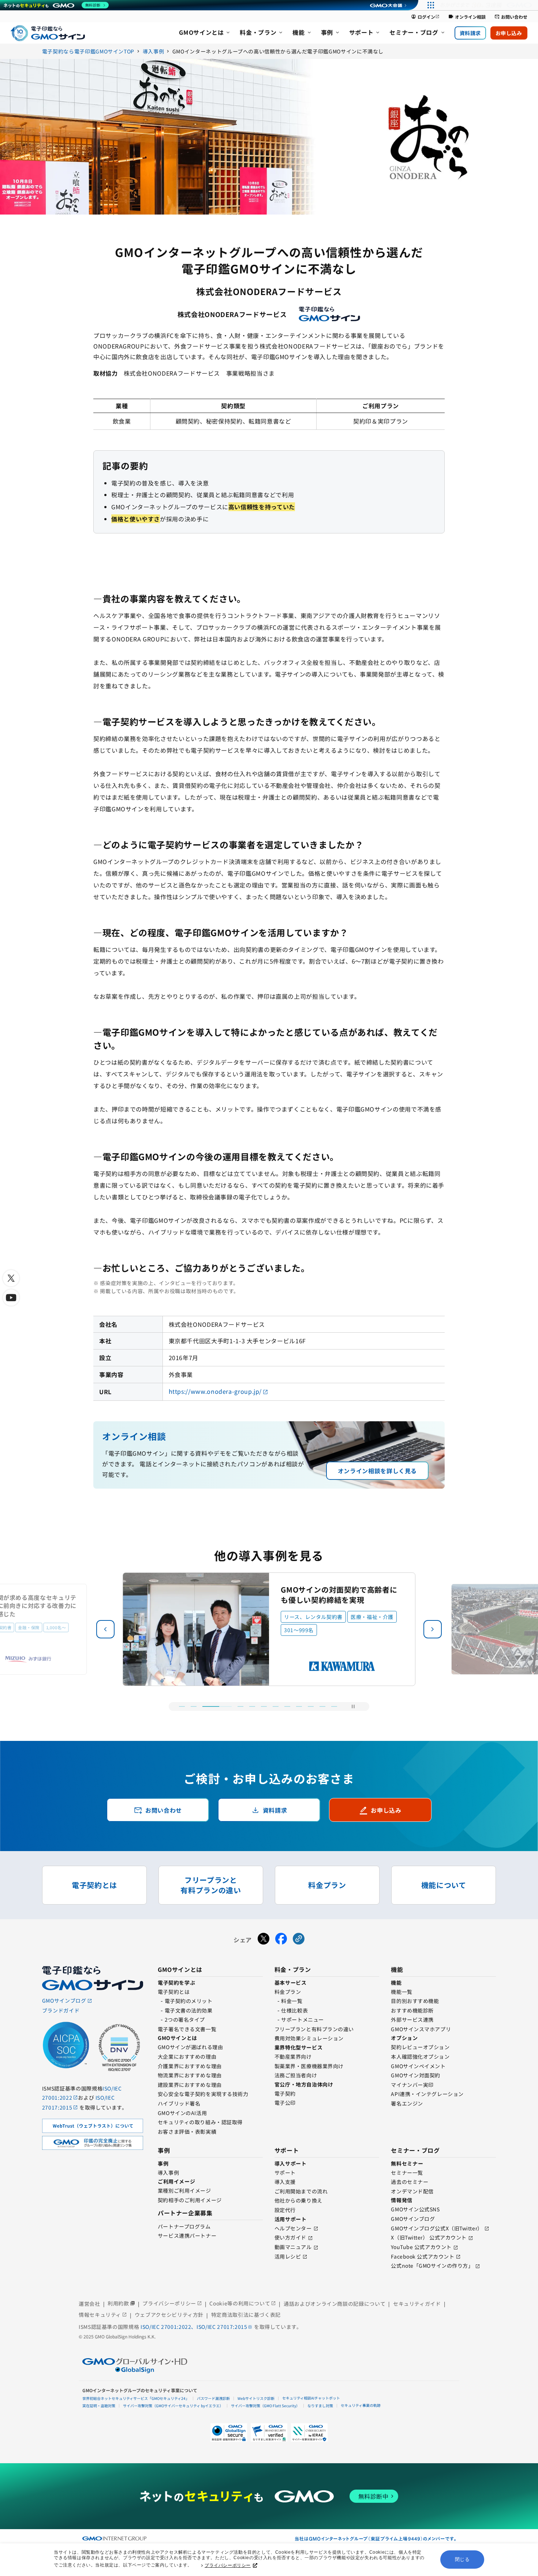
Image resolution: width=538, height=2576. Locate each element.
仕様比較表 (294, 2010)
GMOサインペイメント (418, 2066)
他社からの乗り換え (298, 2200)
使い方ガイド (290, 2237)
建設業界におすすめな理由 (190, 2085)
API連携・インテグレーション (427, 2094)
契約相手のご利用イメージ (190, 2200)
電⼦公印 (285, 2103)
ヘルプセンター (293, 2228)
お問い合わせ (511, 17)
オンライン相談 (467, 17)
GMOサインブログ (413, 2219)
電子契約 (285, 2093)
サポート (285, 2173)
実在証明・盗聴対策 (99, 2406)
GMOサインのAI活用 (182, 2113)
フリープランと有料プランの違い (314, 2029)
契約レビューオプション (420, 2047)
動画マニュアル (293, 2247)
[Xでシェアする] (264, 1940)
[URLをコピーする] (299, 1940)
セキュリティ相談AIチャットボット (311, 2398)
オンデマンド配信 (412, 2191)
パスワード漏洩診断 (213, 2398)
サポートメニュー (302, 2020)
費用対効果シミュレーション (309, 2038)
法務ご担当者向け (296, 2075)
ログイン (425, 17)
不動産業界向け (293, 2056)
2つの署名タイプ (185, 2020)
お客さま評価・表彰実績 (187, 2132)
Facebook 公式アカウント (423, 2256)
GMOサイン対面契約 (416, 2075)
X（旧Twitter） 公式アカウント (429, 2237)
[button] (433, 1629)
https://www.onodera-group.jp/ (215, 1391)
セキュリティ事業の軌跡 (361, 2405)
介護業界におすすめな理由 (190, 2066)
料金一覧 (292, 2001)
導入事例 (168, 2173)
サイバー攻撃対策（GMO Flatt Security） (265, 2406)
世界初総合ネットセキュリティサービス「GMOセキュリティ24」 (136, 2398)
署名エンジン (407, 2103)
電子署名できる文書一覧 (187, 2029)
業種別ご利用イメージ (184, 2190)
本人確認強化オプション (420, 2056)
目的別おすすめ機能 (415, 2001)
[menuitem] (205, 33)
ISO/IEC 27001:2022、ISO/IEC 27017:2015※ (197, 2327)
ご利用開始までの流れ (301, 2191)
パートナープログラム (184, 2226)
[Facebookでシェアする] (281, 1940)
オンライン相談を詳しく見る (377, 1471)
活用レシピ (288, 2256)
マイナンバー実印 (412, 2085)
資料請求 (470, 33)
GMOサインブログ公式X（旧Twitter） (437, 2228)
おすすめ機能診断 (412, 2010)
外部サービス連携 (412, 2020)
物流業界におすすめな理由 (190, 2075)
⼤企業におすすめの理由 (187, 2056)
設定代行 (285, 2210)
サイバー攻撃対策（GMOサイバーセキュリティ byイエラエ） (173, 2406)
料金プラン (288, 1992)
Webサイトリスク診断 (256, 2398)
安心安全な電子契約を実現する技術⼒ (203, 2094)
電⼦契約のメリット (189, 2001)
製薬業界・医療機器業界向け (309, 2066)
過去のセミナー (410, 2182)
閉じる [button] (462, 2559)
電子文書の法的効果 (189, 2010)
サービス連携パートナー (187, 2236)
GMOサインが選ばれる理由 (190, 2047)
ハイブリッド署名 (179, 2103)
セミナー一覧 (407, 2173)
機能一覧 (401, 1992)
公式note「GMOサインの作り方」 (432, 2266)
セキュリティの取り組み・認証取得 (200, 2122)
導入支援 (285, 2182)
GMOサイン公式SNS (415, 2209)
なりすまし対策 (320, 2406)
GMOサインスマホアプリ (421, 2029)
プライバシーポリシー (228, 2565)
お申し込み (509, 33)
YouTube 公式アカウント (421, 2247)
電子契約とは (174, 1992)
